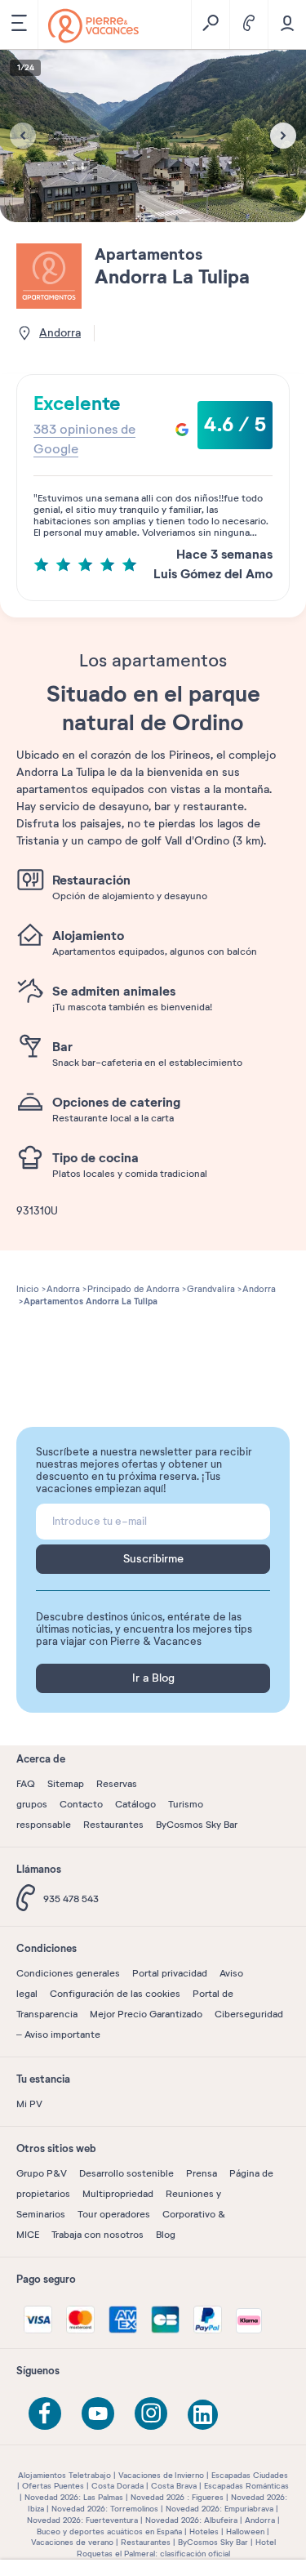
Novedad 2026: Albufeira (191, 2520)
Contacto (81, 1804)
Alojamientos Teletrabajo (64, 2475)
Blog (166, 2235)
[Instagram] (151, 2413)
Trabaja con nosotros (98, 2235)
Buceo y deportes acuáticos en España (109, 2531)
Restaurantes (113, 1825)
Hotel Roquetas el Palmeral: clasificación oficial (176, 2548)
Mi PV (29, 2104)
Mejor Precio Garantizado (146, 2014)
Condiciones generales (68, 1973)
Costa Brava (174, 2486)
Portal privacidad (170, 1973)
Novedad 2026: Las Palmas (74, 2497)
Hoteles (204, 2531)
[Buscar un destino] (210, 25)
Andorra (260, 2520)
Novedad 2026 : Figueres (177, 2497)
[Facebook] (45, 2413)
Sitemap (66, 1784)
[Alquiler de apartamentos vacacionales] (93, 26)
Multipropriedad (118, 2194)
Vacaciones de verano (72, 2542)
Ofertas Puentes (53, 2486)
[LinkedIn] (204, 2416)
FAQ (26, 1784)
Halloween (245, 2531)
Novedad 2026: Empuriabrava (220, 2509)
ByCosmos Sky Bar (197, 1825)
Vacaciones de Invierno (161, 2475)
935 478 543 (71, 1899)
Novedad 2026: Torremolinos (105, 2509)
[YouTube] (98, 2413)
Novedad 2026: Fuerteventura (82, 2520)
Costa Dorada (118, 2486)
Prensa (202, 2173)
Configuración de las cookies (115, 1994)
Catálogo (135, 1804)
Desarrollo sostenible (126, 2173)
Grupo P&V (42, 2173)
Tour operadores (114, 2214)
